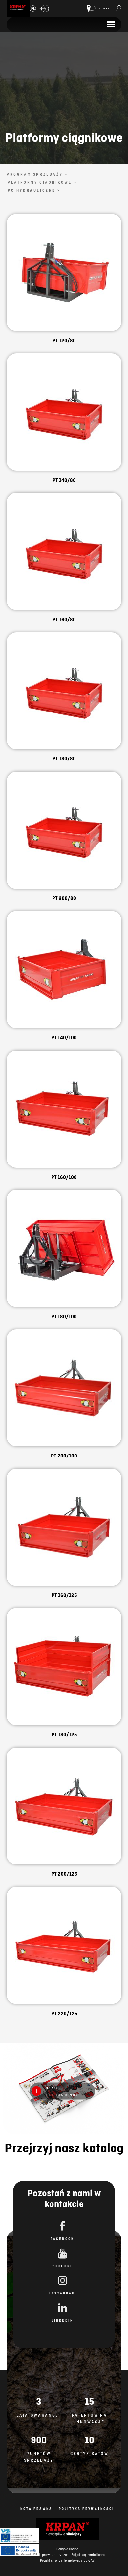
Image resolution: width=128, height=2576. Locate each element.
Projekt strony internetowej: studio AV (67, 2560)
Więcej (64, 280)
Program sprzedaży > (37, 174)
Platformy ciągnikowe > (42, 182)
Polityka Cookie (67, 2549)
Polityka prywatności (86, 2509)
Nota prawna (36, 2509)
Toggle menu (111, 24)
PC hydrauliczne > (34, 190)
